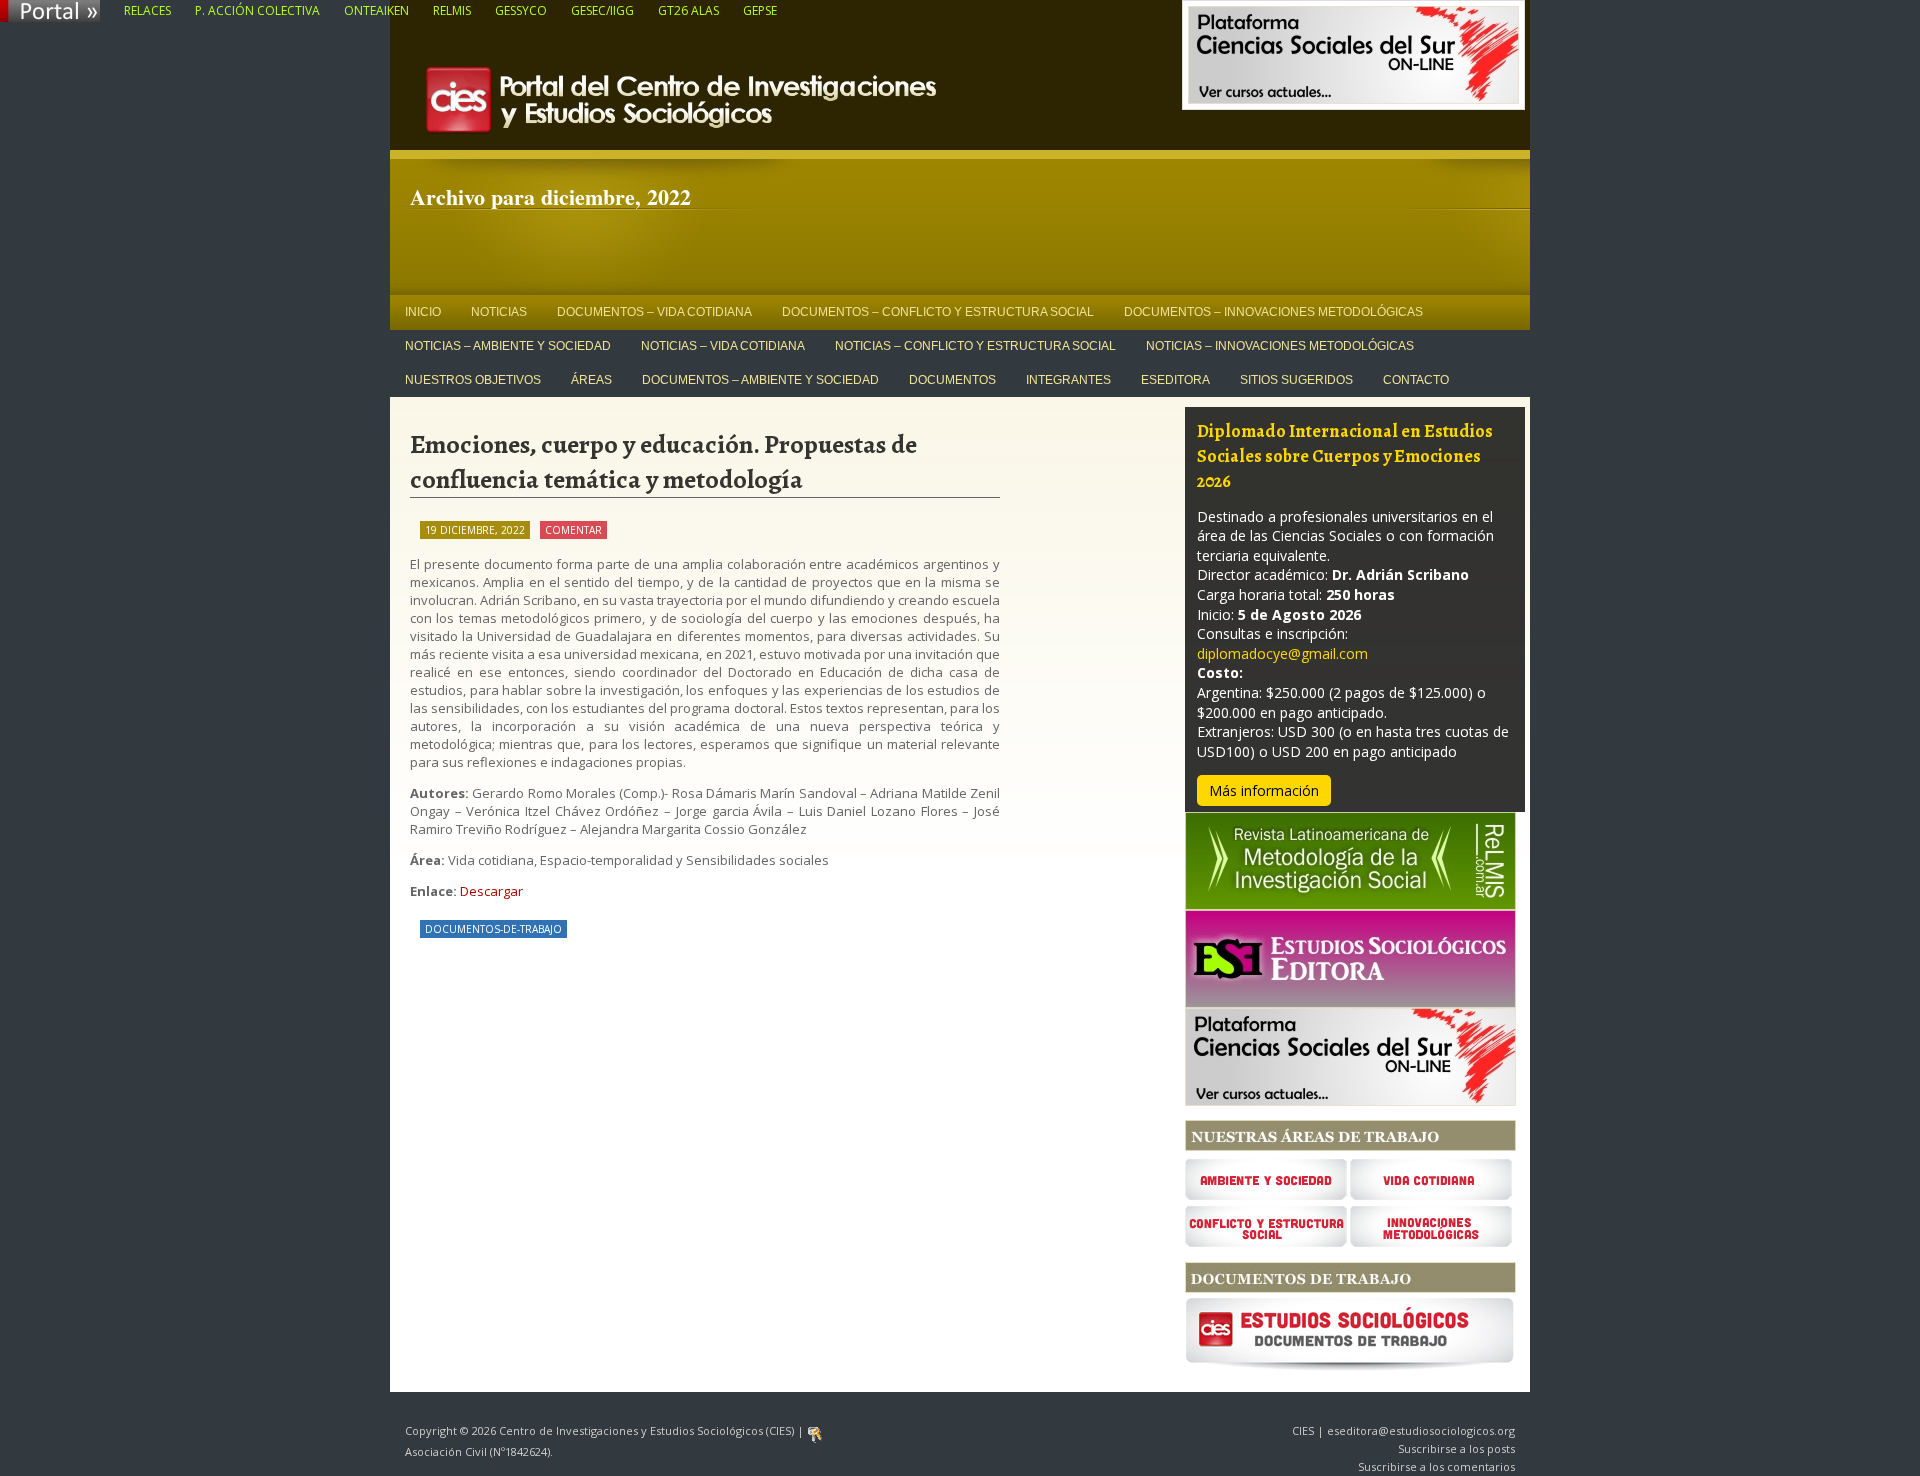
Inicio (423, 312)
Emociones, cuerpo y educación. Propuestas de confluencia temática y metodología (663, 462)
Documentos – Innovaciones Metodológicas (1273, 312)
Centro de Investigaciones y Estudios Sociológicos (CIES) (730, 106)
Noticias (499, 312)
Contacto (1416, 380)
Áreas (591, 380)
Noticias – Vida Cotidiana (723, 346)
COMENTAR (573, 530)
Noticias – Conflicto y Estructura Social (975, 346)
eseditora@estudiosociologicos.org (1421, 1430)
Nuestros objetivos (473, 380)
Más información (1264, 790)
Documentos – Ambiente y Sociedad (760, 380)
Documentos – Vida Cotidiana (654, 312)
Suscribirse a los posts (1456, 1448)
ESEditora (1175, 380)
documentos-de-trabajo (493, 929)
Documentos (952, 380)
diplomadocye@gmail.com (1282, 653)
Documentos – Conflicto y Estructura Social (938, 312)
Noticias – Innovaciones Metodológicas (1280, 346)
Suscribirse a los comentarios (1436, 1466)
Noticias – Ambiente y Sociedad (508, 346)
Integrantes (1068, 380)
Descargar (491, 891)
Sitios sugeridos (1296, 380)
